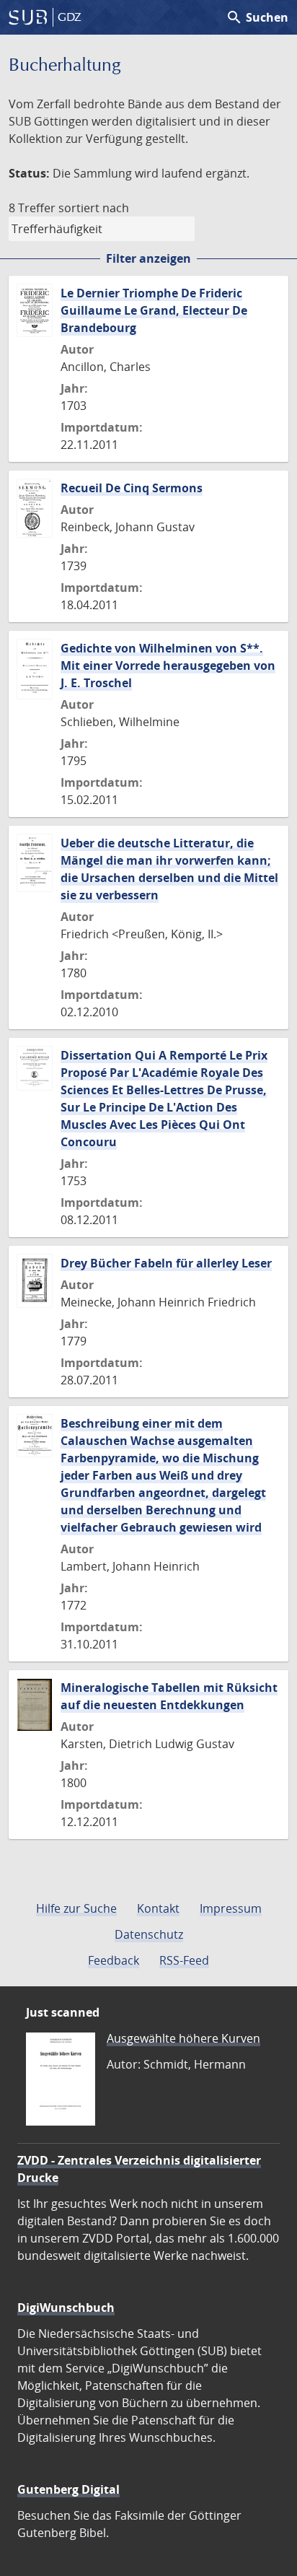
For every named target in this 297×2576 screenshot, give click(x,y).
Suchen (257, 17)
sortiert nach (94, 208)
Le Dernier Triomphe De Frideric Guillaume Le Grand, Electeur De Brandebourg (154, 310)
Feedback (114, 1960)
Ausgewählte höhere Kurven (183, 2038)
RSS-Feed (184, 1960)
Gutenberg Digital (68, 2489)
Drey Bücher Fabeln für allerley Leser (166, 1263)
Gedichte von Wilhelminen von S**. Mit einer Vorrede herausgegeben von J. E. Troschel (168, 665)
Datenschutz (149, 1934)
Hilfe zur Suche (76, 1908)
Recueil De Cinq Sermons (132, 488)
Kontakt (158, 1908)
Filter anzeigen (148, 258)
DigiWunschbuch (66, 2308)
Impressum (231, 1908)
